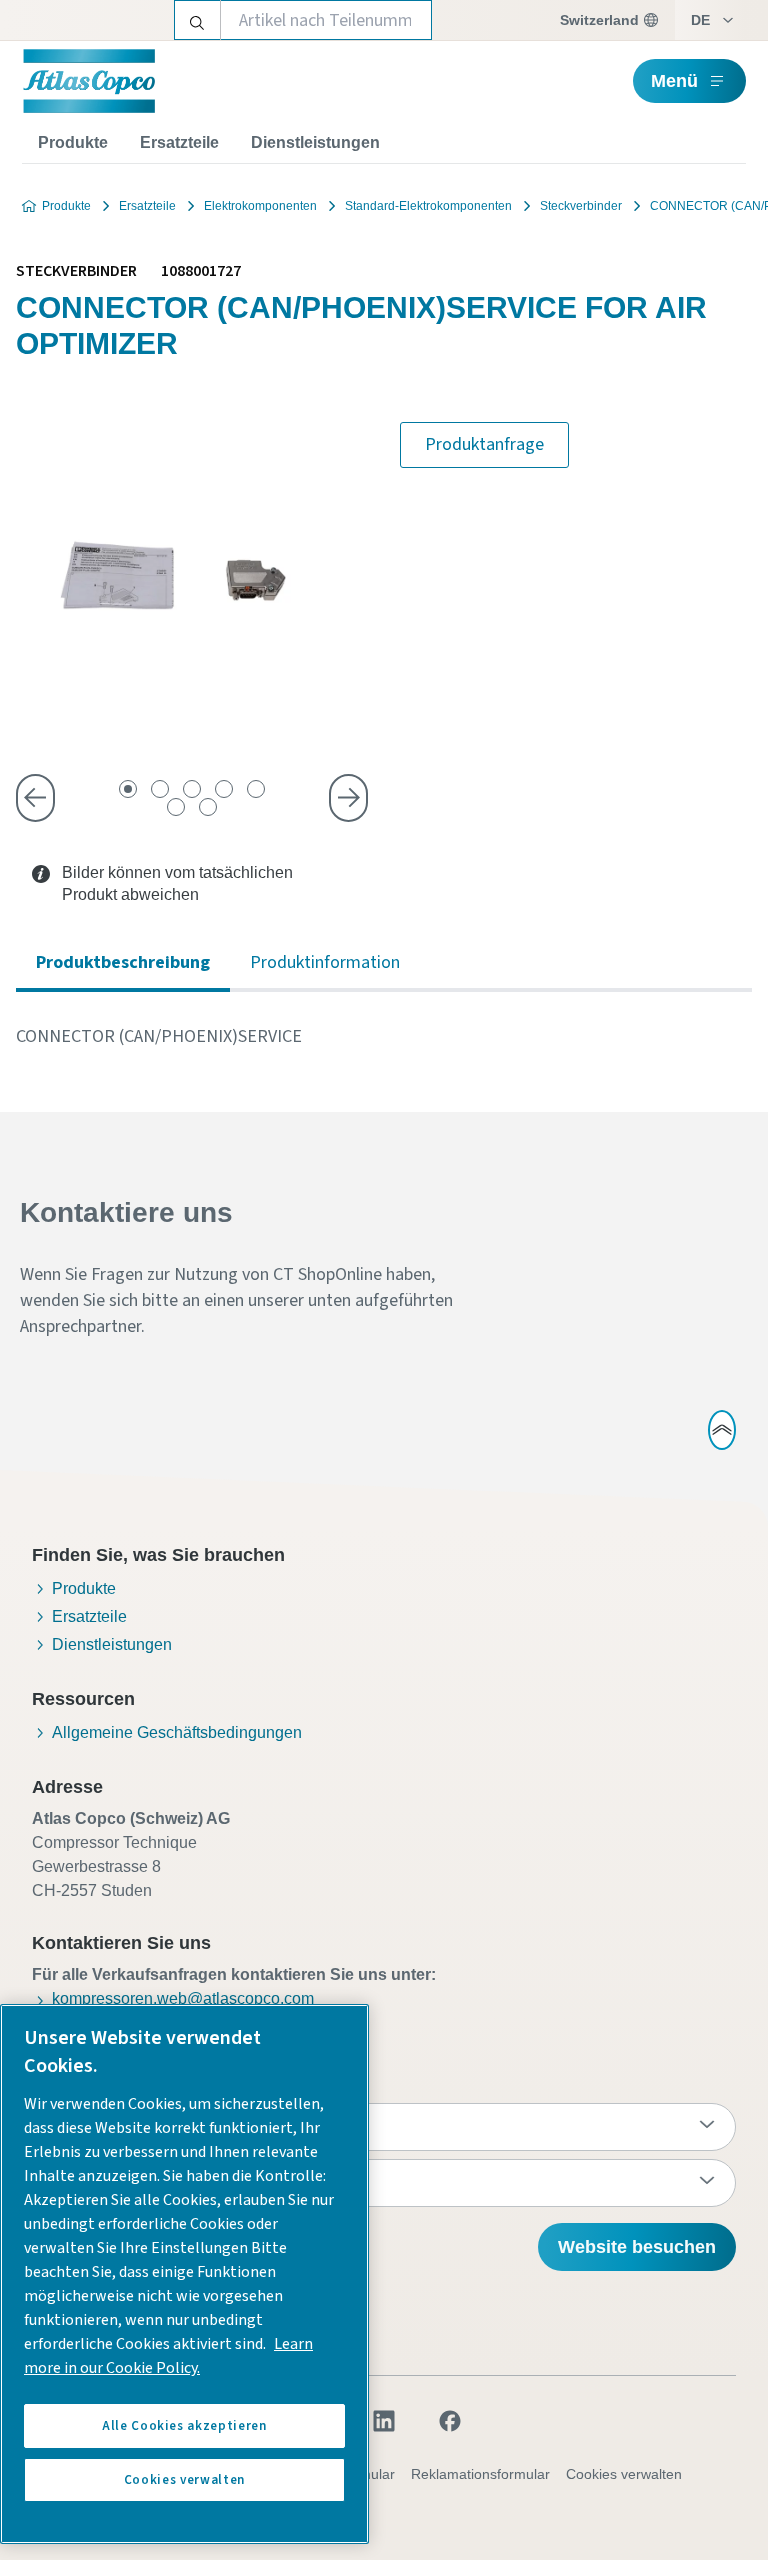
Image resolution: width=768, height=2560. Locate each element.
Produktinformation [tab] (325, 962)
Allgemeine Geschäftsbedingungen (177, 1732)
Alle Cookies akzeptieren (184, 2426)
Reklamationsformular (480, 2474)
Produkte (73, 142)
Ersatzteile (179, 142)
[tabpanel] (384, 1037)
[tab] (128, 789)
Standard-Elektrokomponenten (428, 206)
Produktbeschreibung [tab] (123, 962)
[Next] (348, 798)
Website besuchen (637, 2247)
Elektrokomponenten (260, 206)
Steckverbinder (581, 206)
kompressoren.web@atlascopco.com (183, 1998)
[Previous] (35, 798)
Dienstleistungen (315, 142)
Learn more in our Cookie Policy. (168, 2356)
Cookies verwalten (624, 2474)
